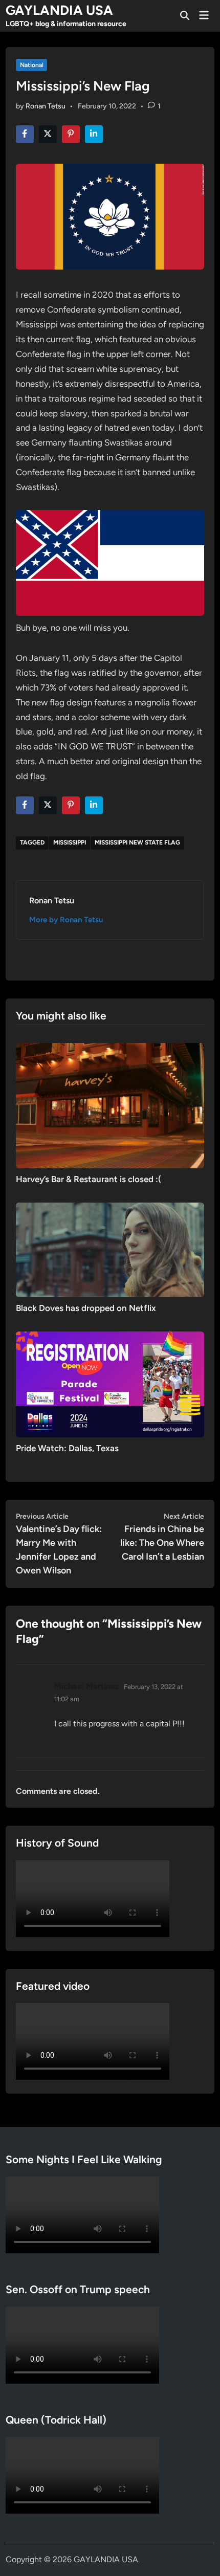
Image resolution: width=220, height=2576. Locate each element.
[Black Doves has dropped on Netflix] (110, 1249)
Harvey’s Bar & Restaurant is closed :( (89, 1179)
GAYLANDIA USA (59, 10)
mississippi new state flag (137, 842)
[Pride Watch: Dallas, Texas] (110, 1383)
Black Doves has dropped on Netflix (86, 1308)
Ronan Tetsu (46, 106)
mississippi (70, 842)
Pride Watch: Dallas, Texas (67, 1448)
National (32, 65)
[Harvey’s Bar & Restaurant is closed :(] (110, 1105)
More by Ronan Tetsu (66, 920)
